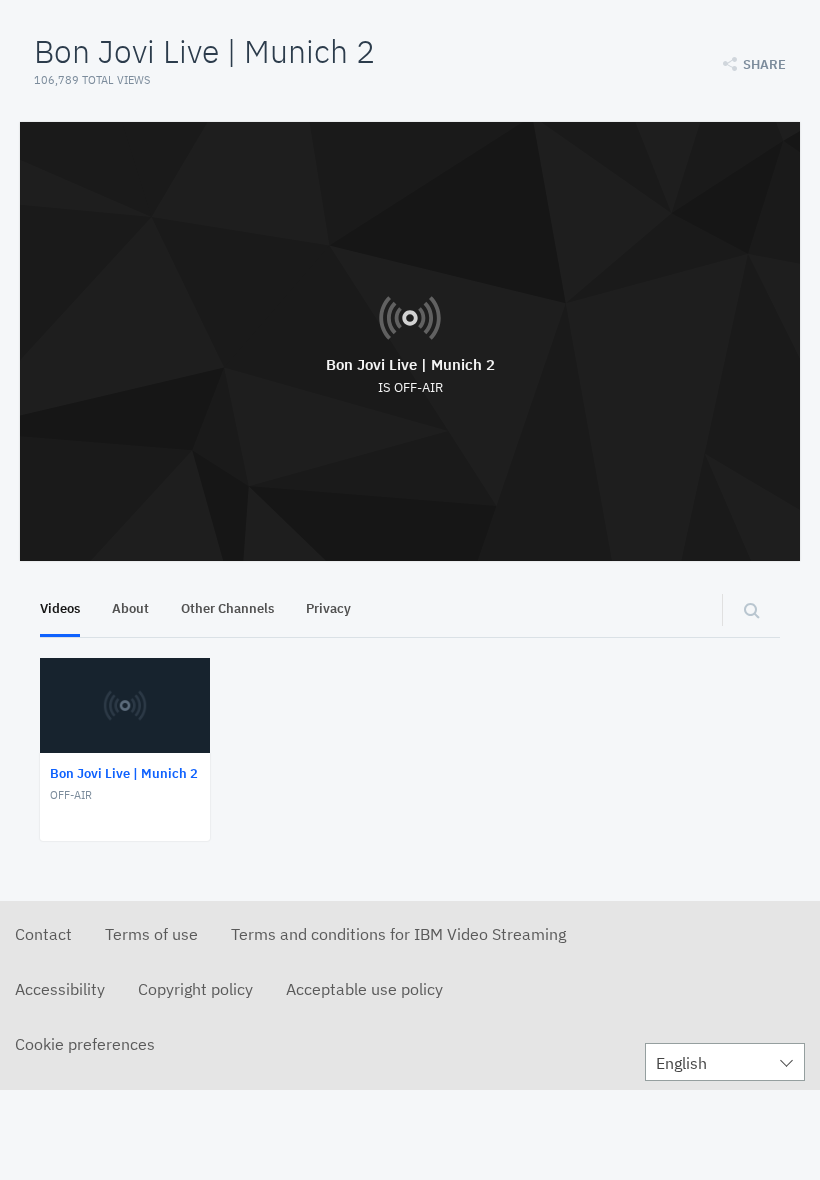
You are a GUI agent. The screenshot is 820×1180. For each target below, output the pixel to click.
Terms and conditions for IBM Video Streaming (398, 934)
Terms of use (151, 934)
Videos (60, 608)
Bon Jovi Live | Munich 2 (410, 364)
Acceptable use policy (364, 989)
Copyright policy (195, 989)
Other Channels (227, 608)
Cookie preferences (85, 1044)
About (130, 608)
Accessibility (60, 989)
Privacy (328, 608)
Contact (43, 934)
